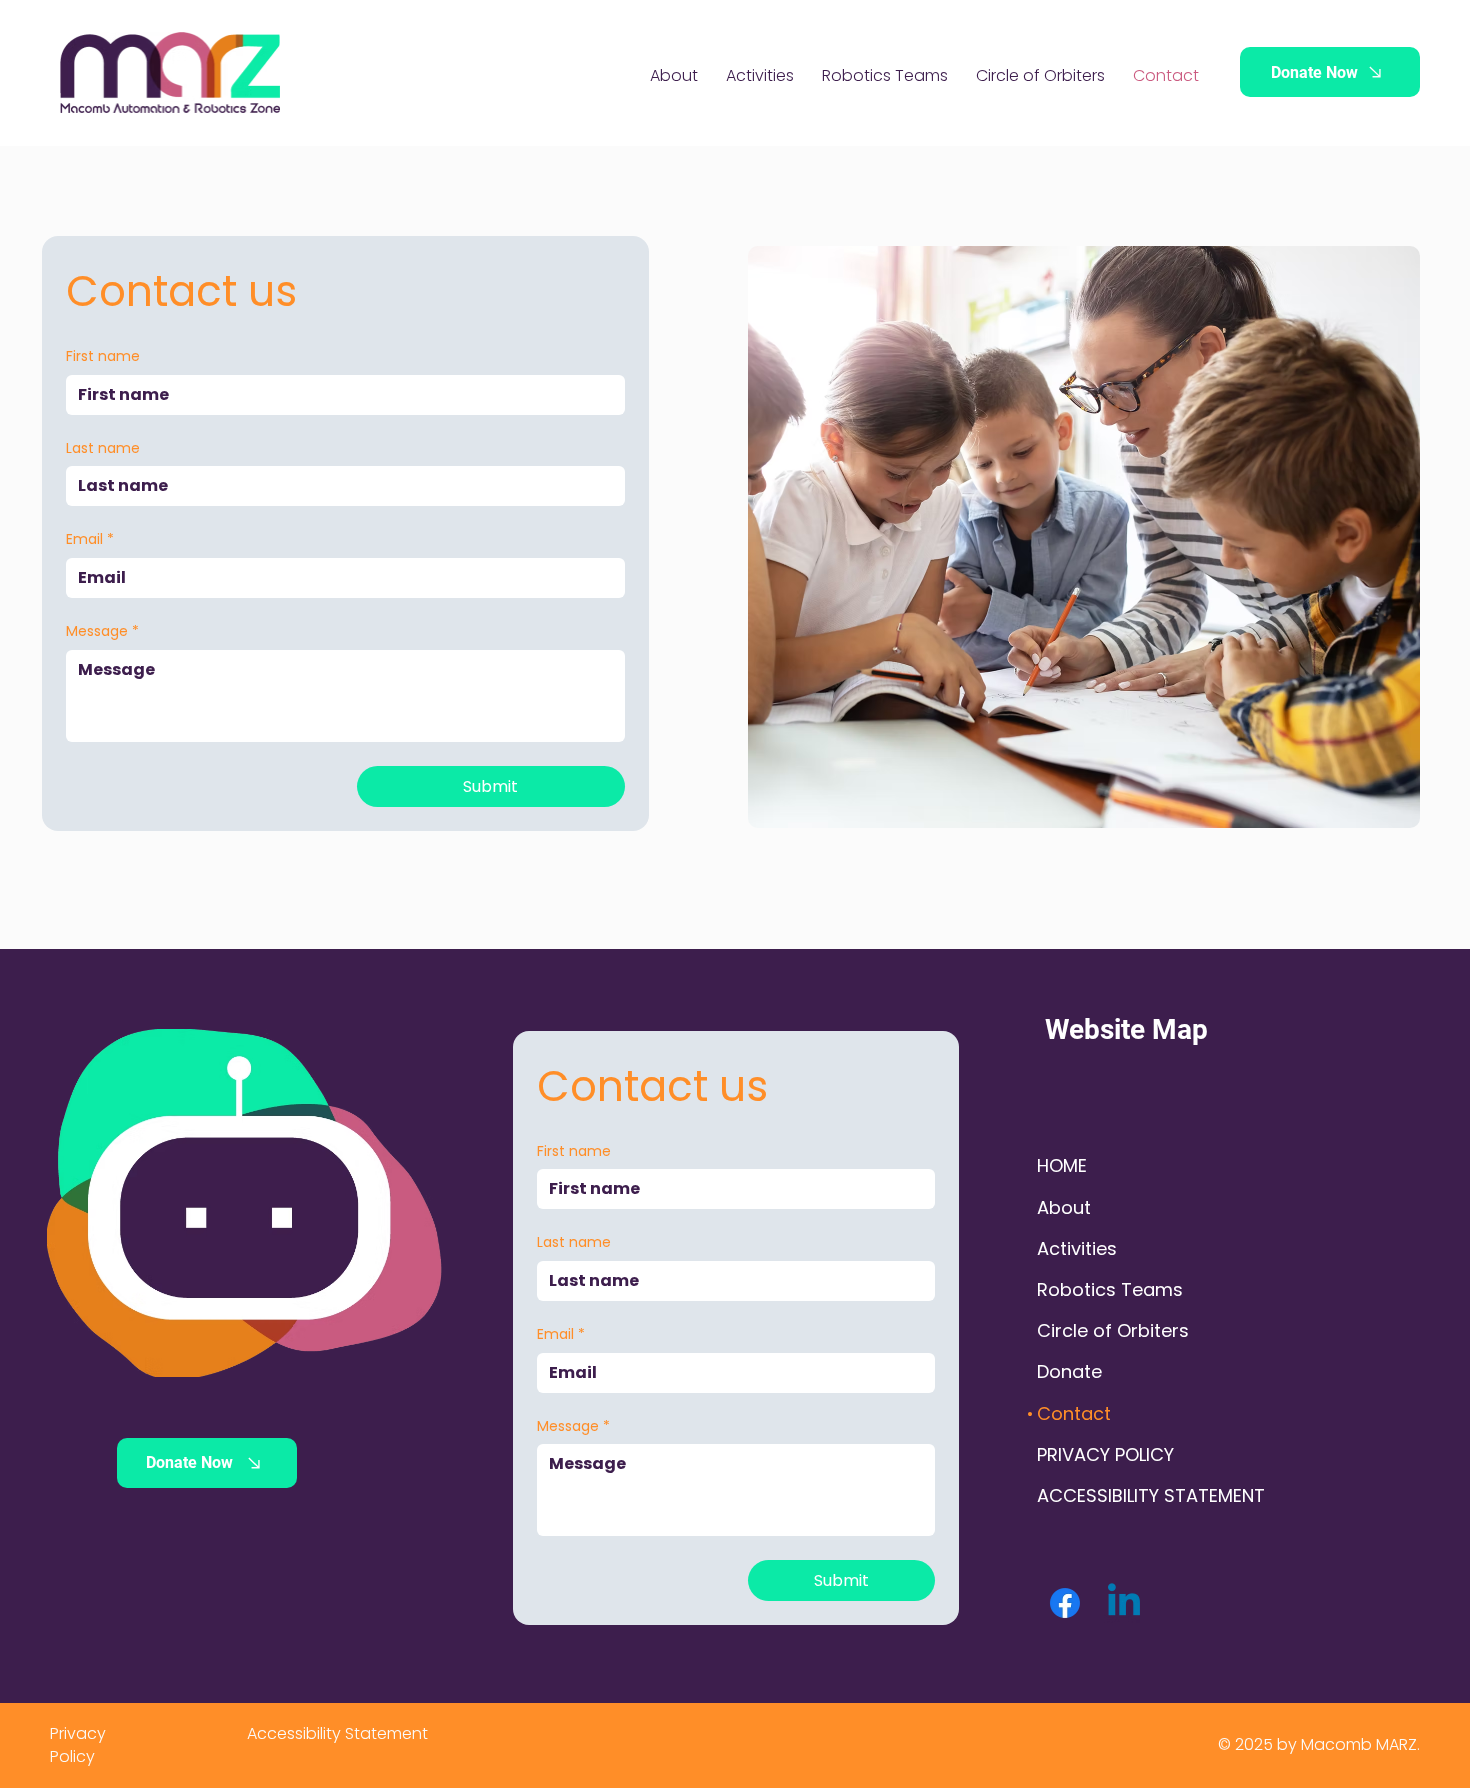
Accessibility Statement (337, 1733)
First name (103, 356)
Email (90, 539)
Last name (103, 448)
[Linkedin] (1124, 1603)
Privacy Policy (78, 1744)
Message (102, 631)
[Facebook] (1065, 1603)
